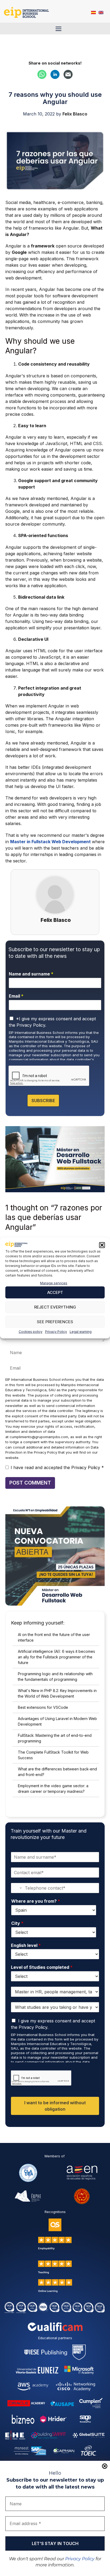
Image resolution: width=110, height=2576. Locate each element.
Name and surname (31, 974)
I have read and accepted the (57, 1467)
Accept (55, 1292)
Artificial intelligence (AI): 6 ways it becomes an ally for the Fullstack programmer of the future (56, 1657)
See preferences (55, 1322)
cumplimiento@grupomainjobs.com (39, 1437)
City (17, 1923)
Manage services (54, 1283)
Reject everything (55, 1307)
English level (26, 1945)
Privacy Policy (56, 1332)
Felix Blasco (56, 920)
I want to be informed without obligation (55, 2106)
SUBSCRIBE (43, 1101)
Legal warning (81, 1332)
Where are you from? (36, 1901)
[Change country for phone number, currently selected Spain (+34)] (17, 1888)
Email (16, 996)
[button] (102, 1245)
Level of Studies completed (42, 1967)
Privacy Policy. (31, 1025)
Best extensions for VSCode (43, 1707)
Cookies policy (31, 1332)
